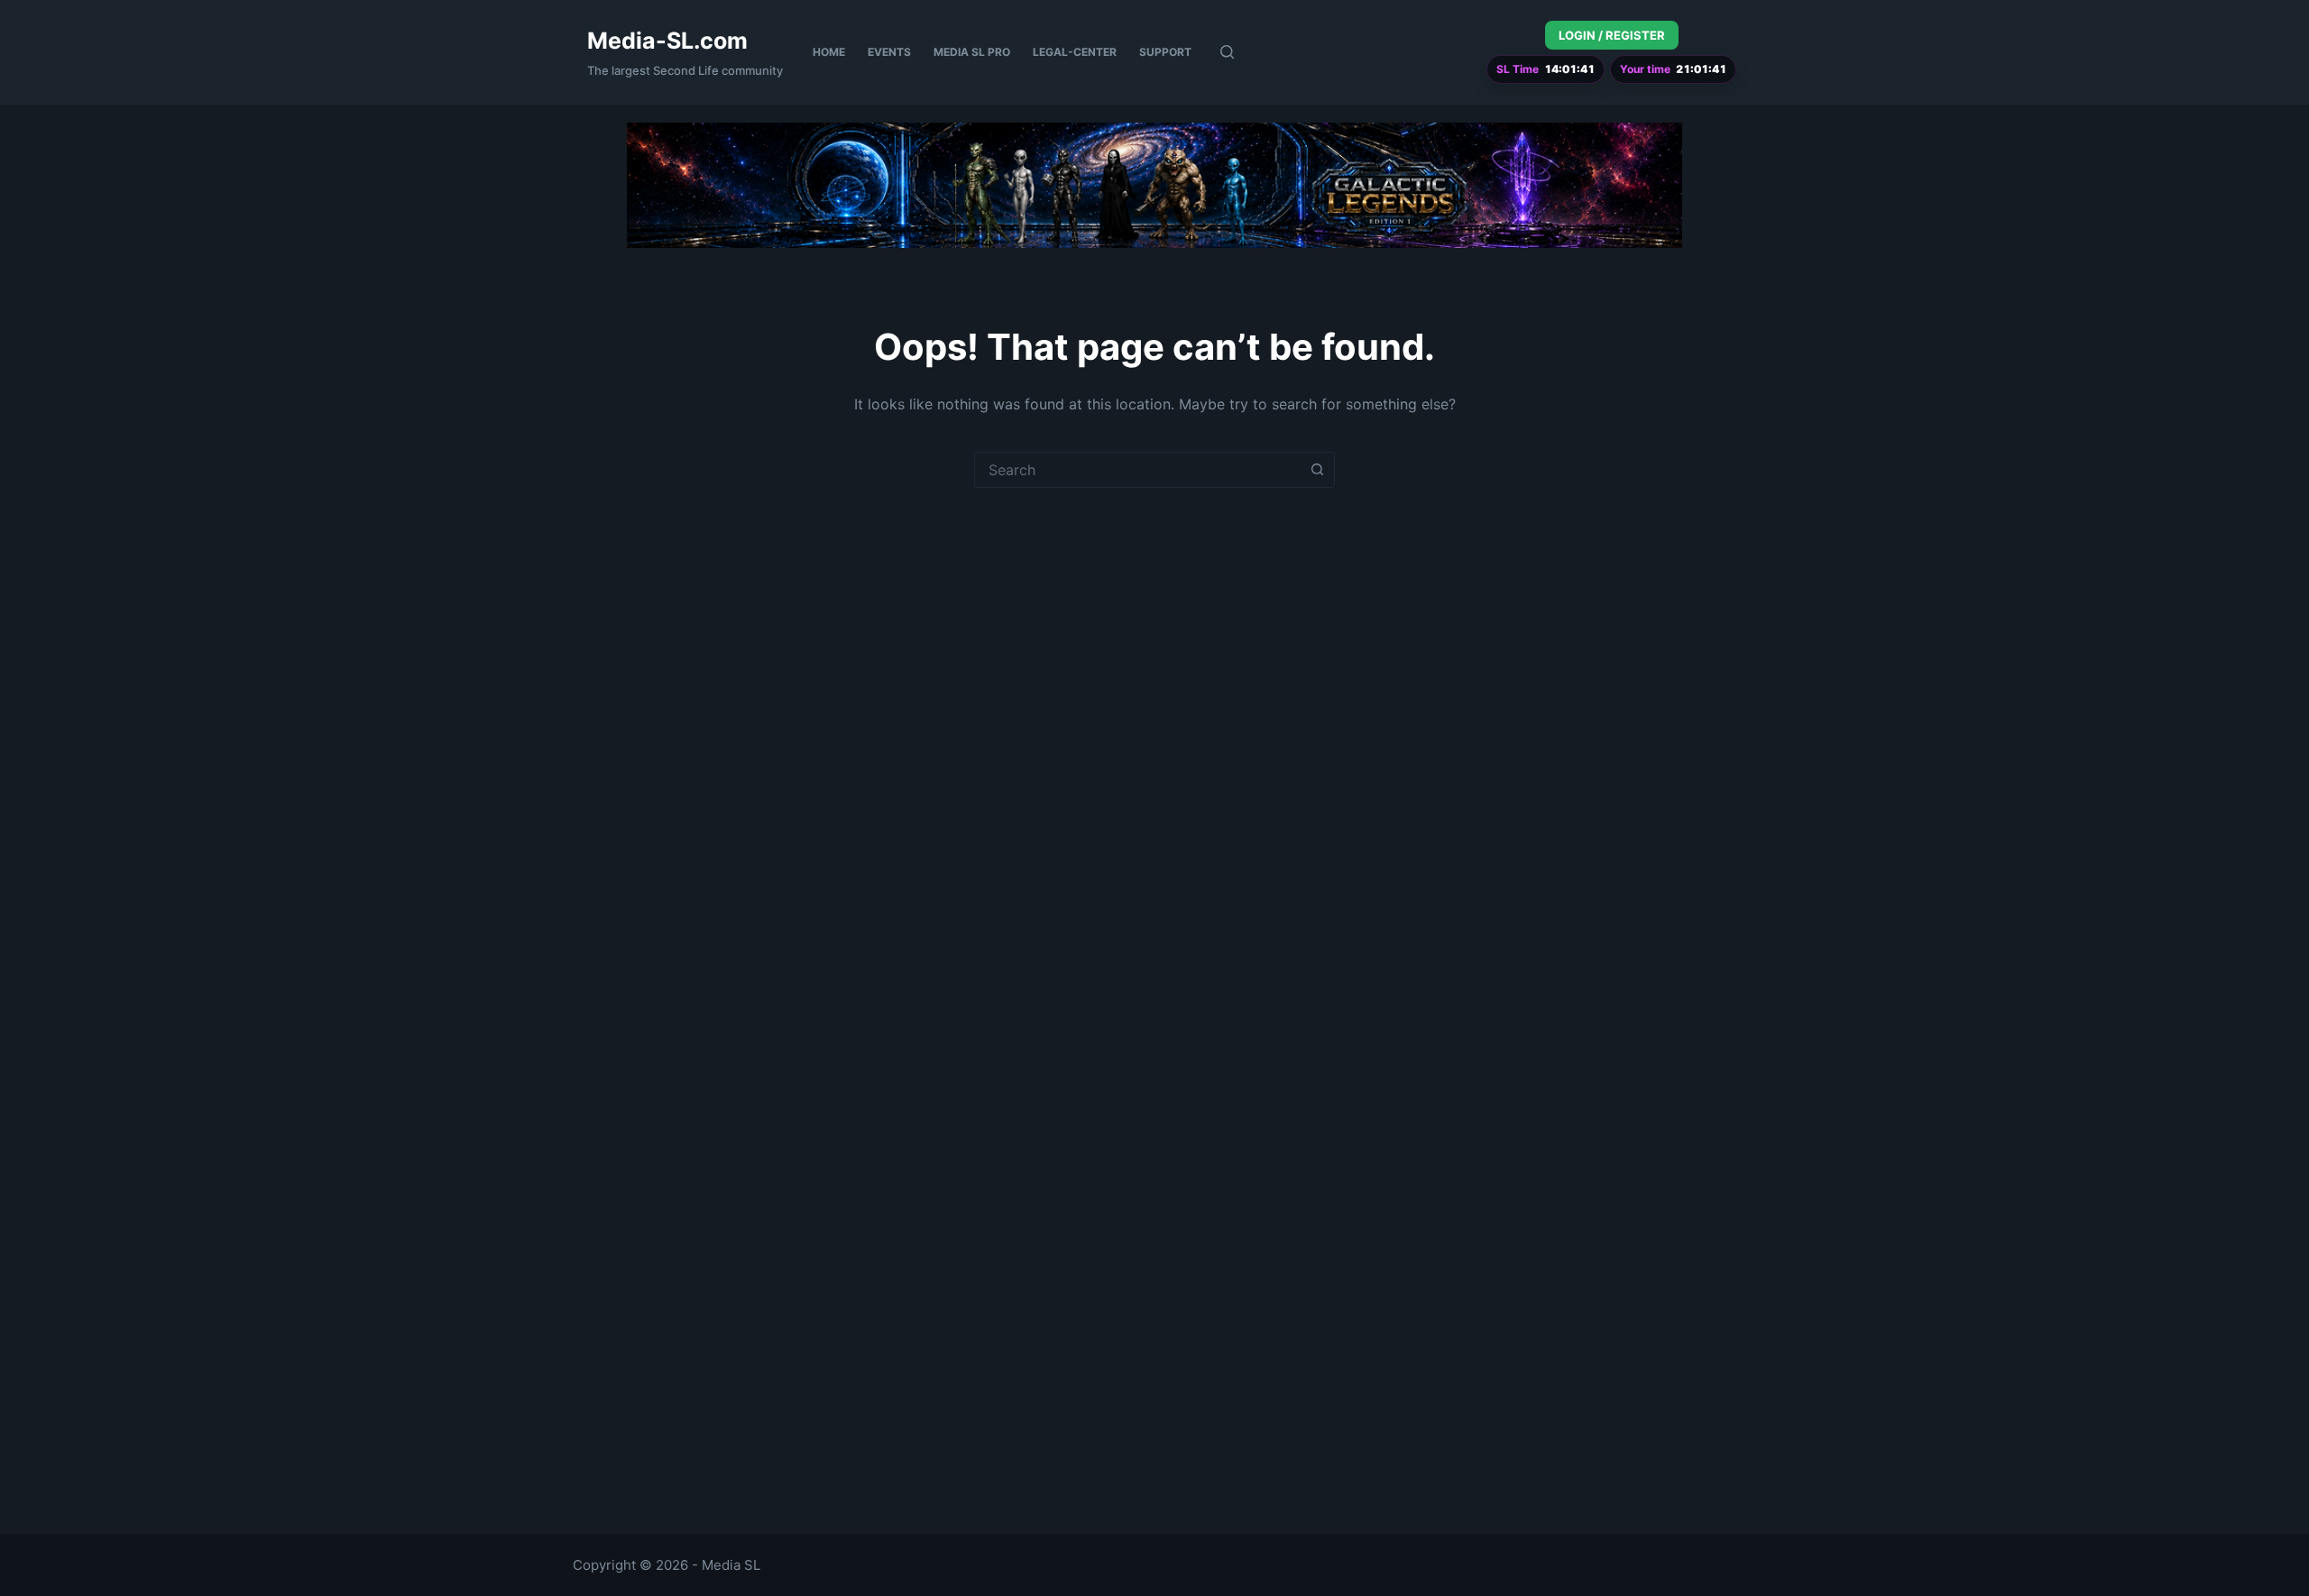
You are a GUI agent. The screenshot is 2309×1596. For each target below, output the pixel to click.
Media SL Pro (972, 52)
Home (829, 52)
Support (1165, 52)
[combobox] (1137, 470)
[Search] (1227, 52)
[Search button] (1317, 470)
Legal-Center (1075, 52)
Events (889, 52)
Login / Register (1612, 35)
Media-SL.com (667, 41)
